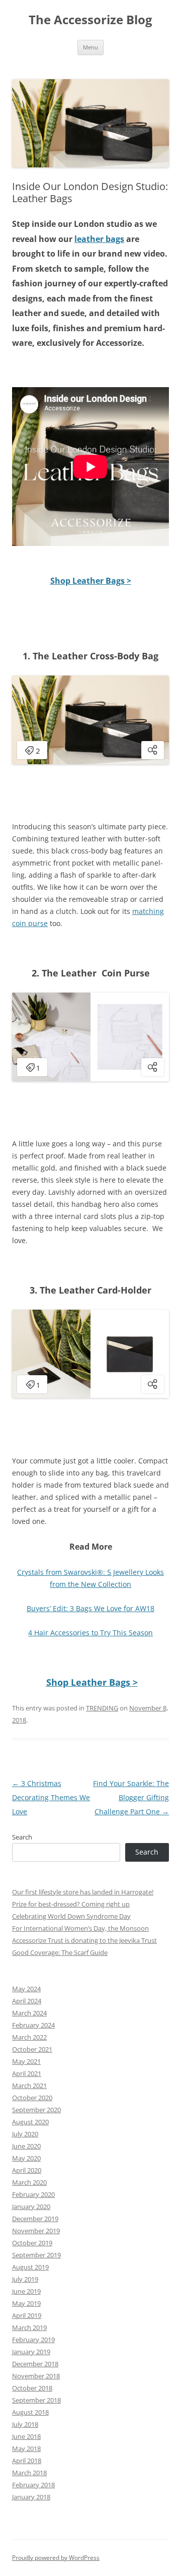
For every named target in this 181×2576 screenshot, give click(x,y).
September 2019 (36, 2255)
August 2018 (30, 2412)
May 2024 (26, 1989)
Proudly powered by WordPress (56, 2558)
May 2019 (26, 2303)
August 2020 (30, 2122)
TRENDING (102, 1708)
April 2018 (27, 2461)
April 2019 (27, 2315)
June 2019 (26, 2291)
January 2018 (31, 2497)
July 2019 (25, 2279)
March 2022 (29, 2037)
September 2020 (36, 2110)
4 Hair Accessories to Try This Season (90, 1633)
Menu (90, 47)
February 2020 (33, 2194)
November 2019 (36, 2231)
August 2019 (30, 2267)
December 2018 (35, 2364)
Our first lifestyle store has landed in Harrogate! (83, 1892)
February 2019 (33, 2340)
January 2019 (31, 2352)
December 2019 (35, 2219)
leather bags (99, 239)
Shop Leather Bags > (91, 581)
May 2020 (26, 2158)
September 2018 (36, 2400)
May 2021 (26, 2061)
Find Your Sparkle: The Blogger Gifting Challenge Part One (131, 1797)
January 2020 (31, 2206)
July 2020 (25, 2134)
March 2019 (29, 2327)
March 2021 (29, 2086)
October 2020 (32, 2098)
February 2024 (33, 2025)
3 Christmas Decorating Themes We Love (51, 1797)
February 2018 (33, 2485)
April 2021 (27, 2073)
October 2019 (32, 2243)
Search (22, 1837)
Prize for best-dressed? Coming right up (71, 1904)
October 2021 (32, 2049)
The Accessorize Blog (90, 20)
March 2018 (29, 2473)
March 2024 (29, 2013)
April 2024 (27, 2001)
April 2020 (27, 2170)
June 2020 (26, 2146)
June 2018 (26, 2436)
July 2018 (25, 2424)
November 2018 (36, 2376)
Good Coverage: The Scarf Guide (60, 1952)
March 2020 (29, 2182)
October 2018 (32, 2388)
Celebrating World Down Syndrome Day (71, 1916)
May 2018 (26, 2448)
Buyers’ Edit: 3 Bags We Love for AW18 (90, 1608)
